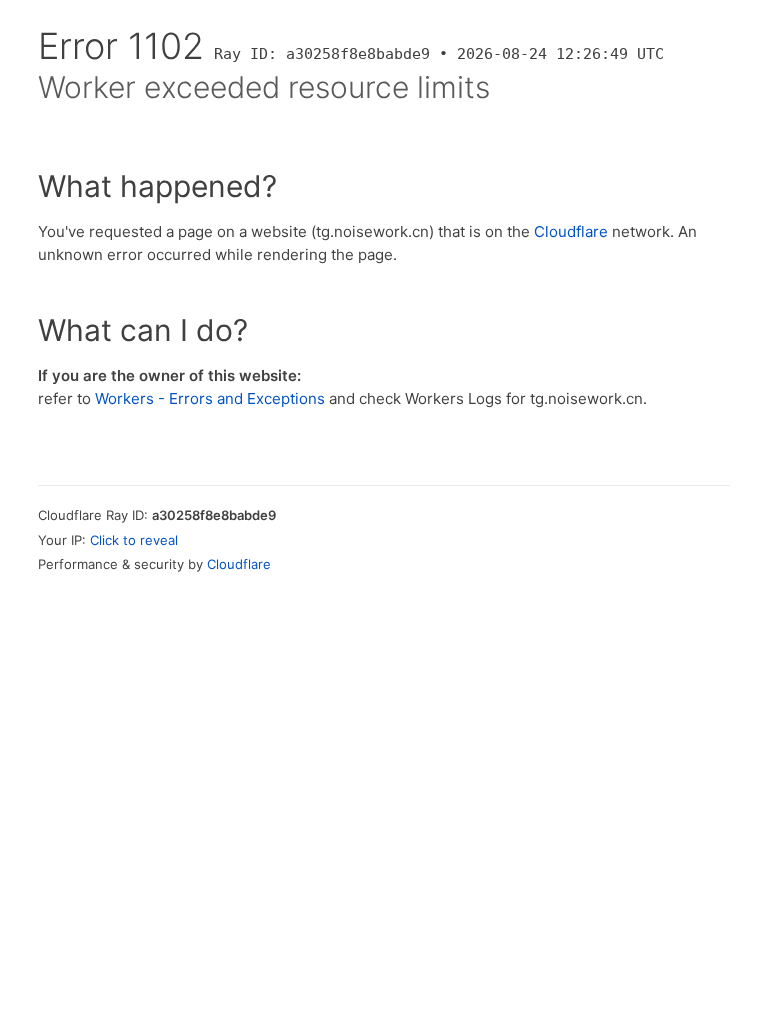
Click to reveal (134, 540)
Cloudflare (571, 231)
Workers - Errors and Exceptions (210, 398)
